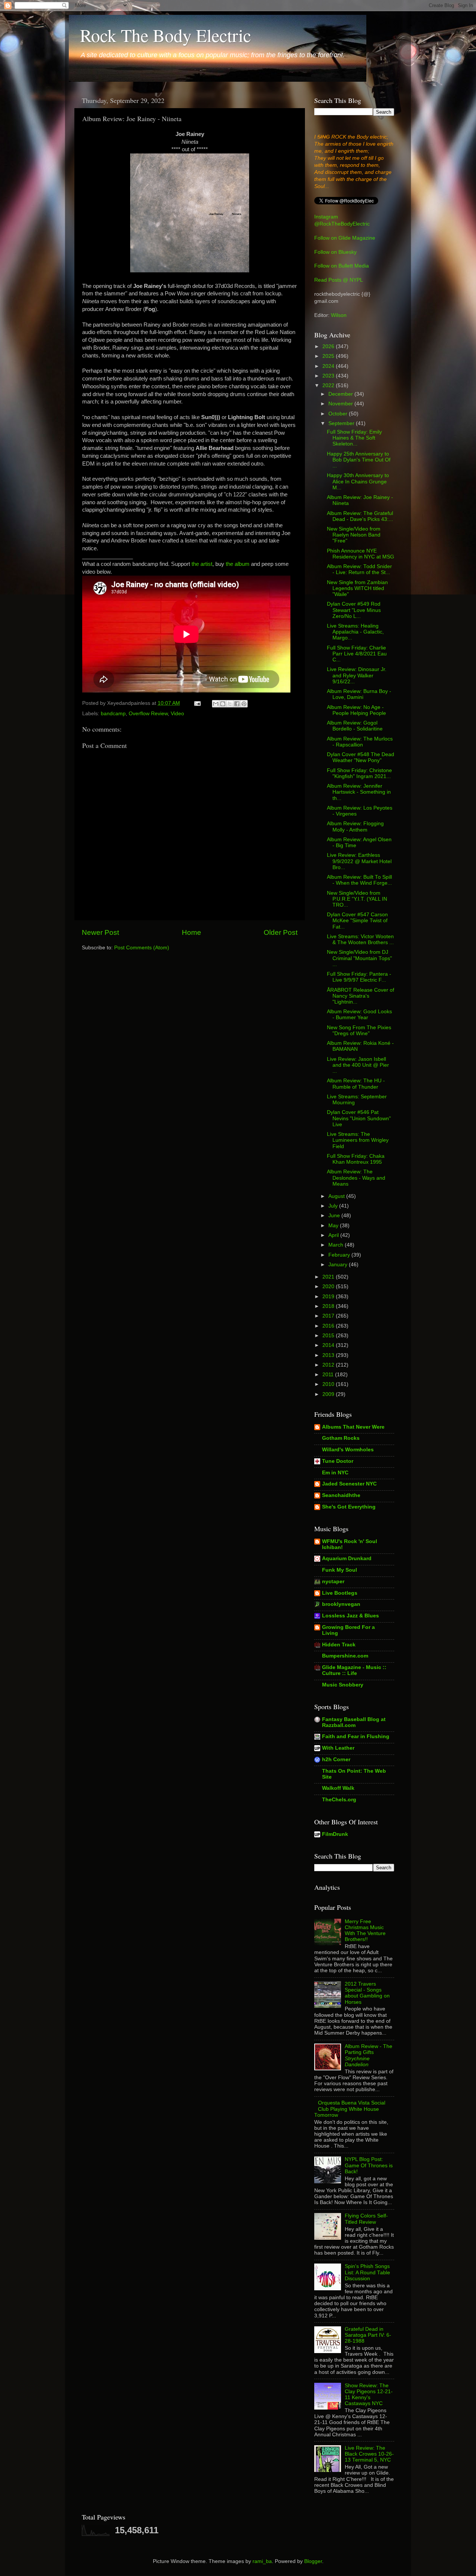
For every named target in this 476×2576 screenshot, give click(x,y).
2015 (329, 1336)
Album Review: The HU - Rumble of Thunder (356, 1084)
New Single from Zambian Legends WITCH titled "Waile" (357, 588)
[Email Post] (197, 703)
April (334, 1235)
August (337, 1196)
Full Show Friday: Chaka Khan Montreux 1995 (356, 1159)
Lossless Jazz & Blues (350, 1616)
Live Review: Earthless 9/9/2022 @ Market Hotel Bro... (359, 861)
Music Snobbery (343, 1685)
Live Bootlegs (340, 1593)
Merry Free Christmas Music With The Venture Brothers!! (365, 1931)
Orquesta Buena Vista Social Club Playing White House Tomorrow (350, 2109)
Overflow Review (148, 714)
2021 (329, 1277)
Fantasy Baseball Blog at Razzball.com (354, 1722)
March (337, 1245)
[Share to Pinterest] (244, 704)
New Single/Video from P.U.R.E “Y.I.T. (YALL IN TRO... (357, 899)
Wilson (339, 315)
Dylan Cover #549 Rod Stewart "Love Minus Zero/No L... (354, 610)
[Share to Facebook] (237, 704)
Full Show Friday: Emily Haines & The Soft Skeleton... (354, 438)
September (342, 423)
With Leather (338, 1748)
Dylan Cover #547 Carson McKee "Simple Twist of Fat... (357, 921)
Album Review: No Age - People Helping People (356, 710)
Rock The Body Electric (165, 35)
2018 (329, 1306)
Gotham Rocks (341, 1438)
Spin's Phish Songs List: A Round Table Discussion (367, 2272)
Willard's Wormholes (348, 1450)
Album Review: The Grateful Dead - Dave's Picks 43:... (360, 516)
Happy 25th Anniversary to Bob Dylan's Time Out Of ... (359, 460)
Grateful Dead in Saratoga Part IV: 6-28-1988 (368, 2335)
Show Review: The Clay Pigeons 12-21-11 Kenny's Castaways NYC (369, 2395)
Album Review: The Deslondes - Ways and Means (356, 1178)
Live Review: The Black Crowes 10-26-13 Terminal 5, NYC (369, 2454)
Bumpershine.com (345, 1656)
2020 (329, 1287)
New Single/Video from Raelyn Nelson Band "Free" (354, 535)
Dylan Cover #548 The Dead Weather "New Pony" (361, 757)
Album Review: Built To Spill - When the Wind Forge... (359, 880)
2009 (329, 1394)
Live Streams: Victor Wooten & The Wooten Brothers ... (360, 939)
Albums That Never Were (353, 1427)
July (334, 1206)
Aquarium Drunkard (347, 1558)
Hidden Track (339, 1645)
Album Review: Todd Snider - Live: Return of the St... (359, 569)
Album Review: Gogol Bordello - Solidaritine (355, 726)
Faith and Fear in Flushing (356, 1736)
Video (177, 714)
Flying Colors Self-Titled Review (366, 2219)
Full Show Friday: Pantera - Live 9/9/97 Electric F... (359, 977)
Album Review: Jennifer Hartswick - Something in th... (359, 792)
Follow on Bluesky (335, 252)
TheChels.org (339, 1800)
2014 (329, 1345)
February (340, 1255)
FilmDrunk (335, 1834)
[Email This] (216, 704)
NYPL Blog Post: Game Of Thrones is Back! (369, 2165)
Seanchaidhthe (341, 1495)
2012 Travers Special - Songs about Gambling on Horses (367, 1993)
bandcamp (113, 714)
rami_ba (262, 2561)
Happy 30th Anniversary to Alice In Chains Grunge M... (358, 481)
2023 (329, 376)
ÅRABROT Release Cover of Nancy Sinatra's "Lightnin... (361, 996)
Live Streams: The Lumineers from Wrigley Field (358, 1140)
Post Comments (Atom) (142, 948)
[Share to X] (230, 704)
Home (192, 932)
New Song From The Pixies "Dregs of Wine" (359, 1031)
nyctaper (333, 1582)
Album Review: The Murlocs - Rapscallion (360, 742)
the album (238, 564)
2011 (329, 1375)
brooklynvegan (341, 1604)
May (334, 1226)
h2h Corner (336, 1760)
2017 (329, 1316)
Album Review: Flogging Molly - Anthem (355, 827)
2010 (329, 1384)
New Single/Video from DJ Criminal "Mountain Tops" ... (359, 958)
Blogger (313, 2561)
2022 (329, 385)
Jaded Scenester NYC (349, 1484)
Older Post (281, 932)
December (341, 394)
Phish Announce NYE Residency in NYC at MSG (361, 554)
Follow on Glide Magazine (345, 238)
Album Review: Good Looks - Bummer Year (359, 1015)
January (339, 1265)
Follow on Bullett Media (342, 266)
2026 (329, 346)
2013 (329, 1355)
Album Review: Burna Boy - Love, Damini (359, 694)
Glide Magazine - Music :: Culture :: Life (354, 1670)
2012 (329, 1365)
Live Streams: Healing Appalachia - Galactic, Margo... (355, 632)
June (335, 1216)
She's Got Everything (349, 1507)
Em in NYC (335, 1473)
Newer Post (100, 932)
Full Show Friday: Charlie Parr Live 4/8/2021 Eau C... (357, 654)
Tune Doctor (338, 1461)
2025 (329, 356)
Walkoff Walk (338, 1788)
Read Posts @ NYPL (339, 280)
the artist (202, 564)
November (341, 404)
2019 (329, 1297)
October (339, 414)
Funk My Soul (340, 1570)
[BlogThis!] (223, 704)
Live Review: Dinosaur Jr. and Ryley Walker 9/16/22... (357, 675)
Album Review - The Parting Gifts (369, 2055)
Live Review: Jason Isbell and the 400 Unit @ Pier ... (358, 1065)
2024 (329, 366)
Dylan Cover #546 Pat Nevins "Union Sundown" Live (359, 1118)
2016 (329, 1326)
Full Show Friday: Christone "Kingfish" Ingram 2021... (359, 773)
